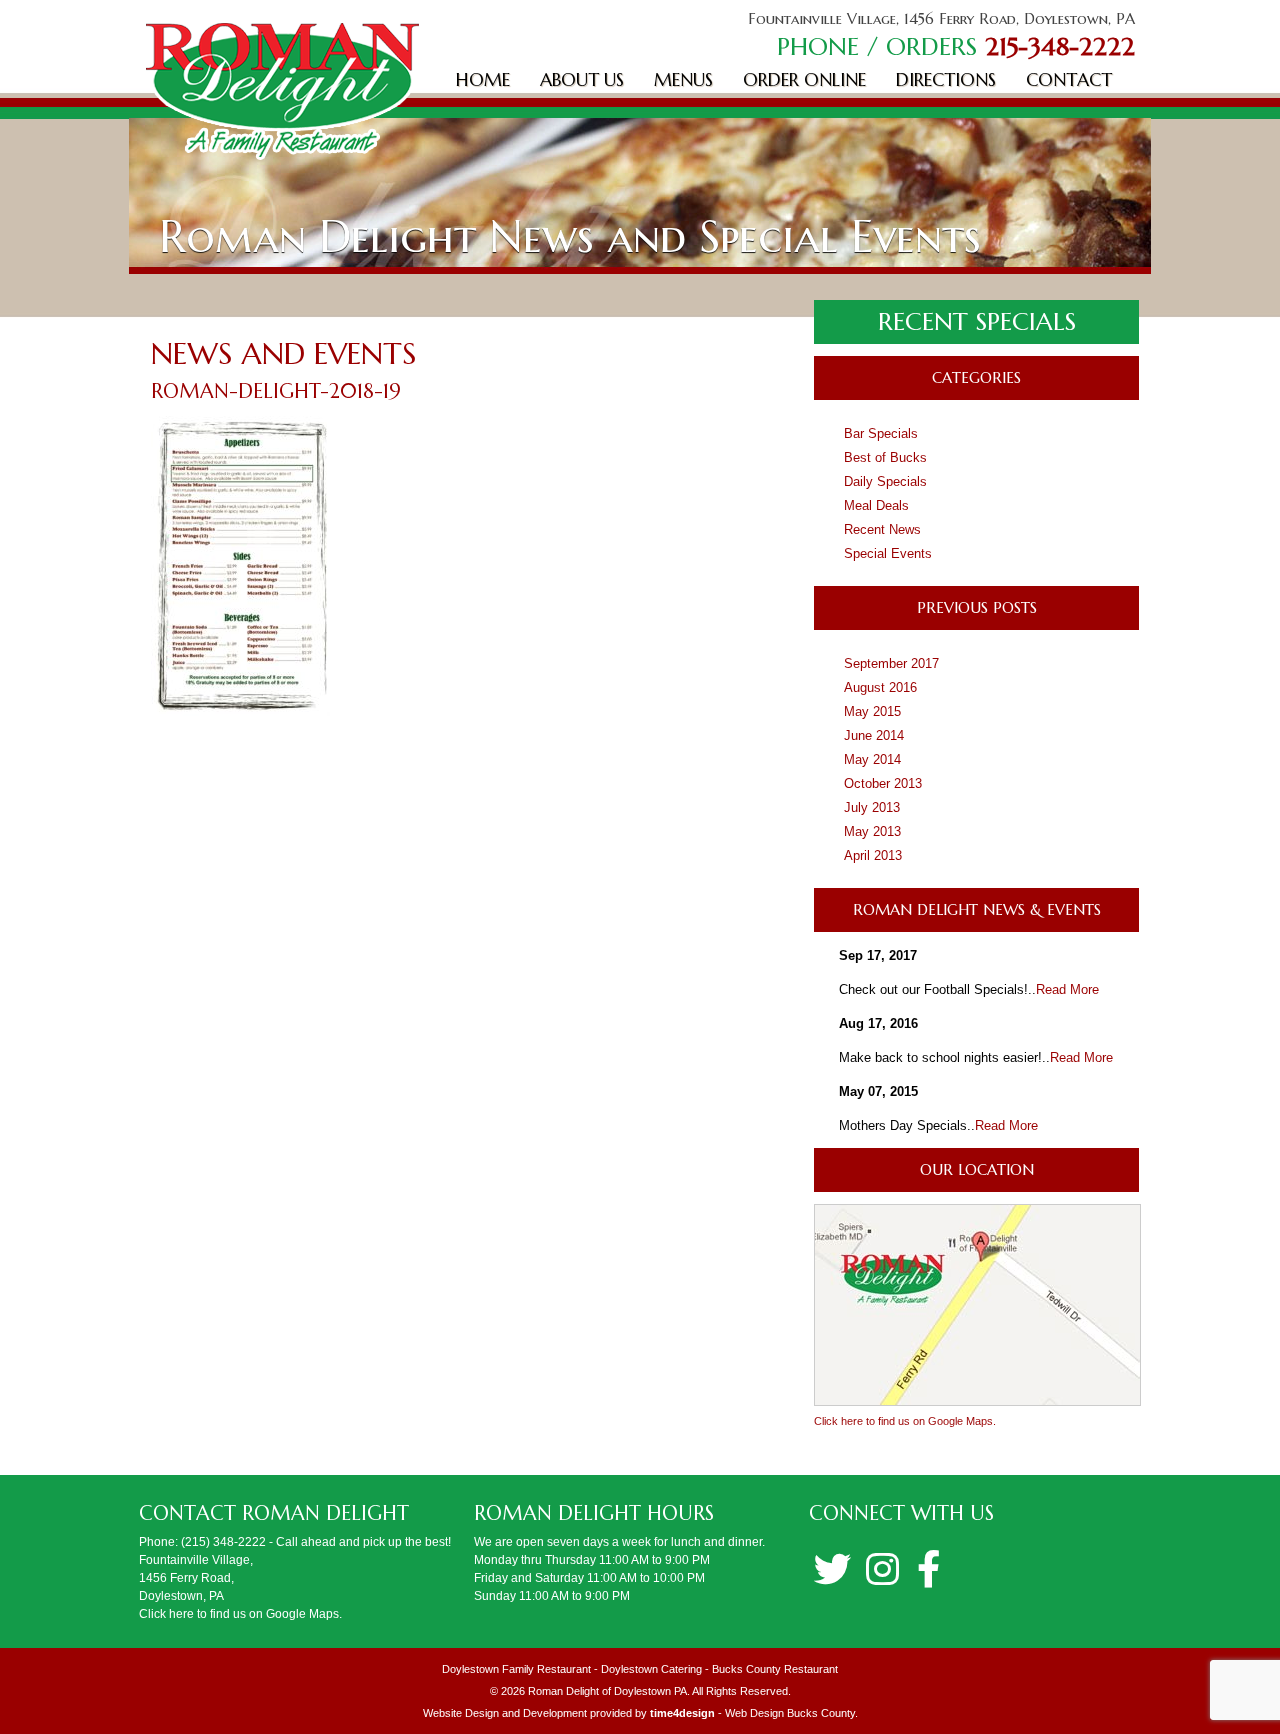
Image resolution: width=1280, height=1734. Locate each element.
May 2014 (872, 759)
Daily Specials (885, 481)
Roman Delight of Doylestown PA (607, 1691)
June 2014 (874, 735)
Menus (683, 79)
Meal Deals (876, 505)
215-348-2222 (1060, 46)
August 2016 (880, 687)
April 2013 (873, 855)
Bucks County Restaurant (775, 1669)
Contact (1069, 79)
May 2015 (872, 711)
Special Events (888, 553)
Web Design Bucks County (790, 1713)
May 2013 (872, 831)
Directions (946, 79)
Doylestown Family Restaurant (516, 1669)
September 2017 (891, 663)
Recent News (882, 529)
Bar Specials (881, 433)
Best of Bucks (885, 457)
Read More (1067, 989)
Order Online (804, 79)
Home (483, 79)
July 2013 (872, 807)
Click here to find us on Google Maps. (905, 1421)
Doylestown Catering (651, 1669)
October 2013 (883, 783)
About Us (582, 79)
